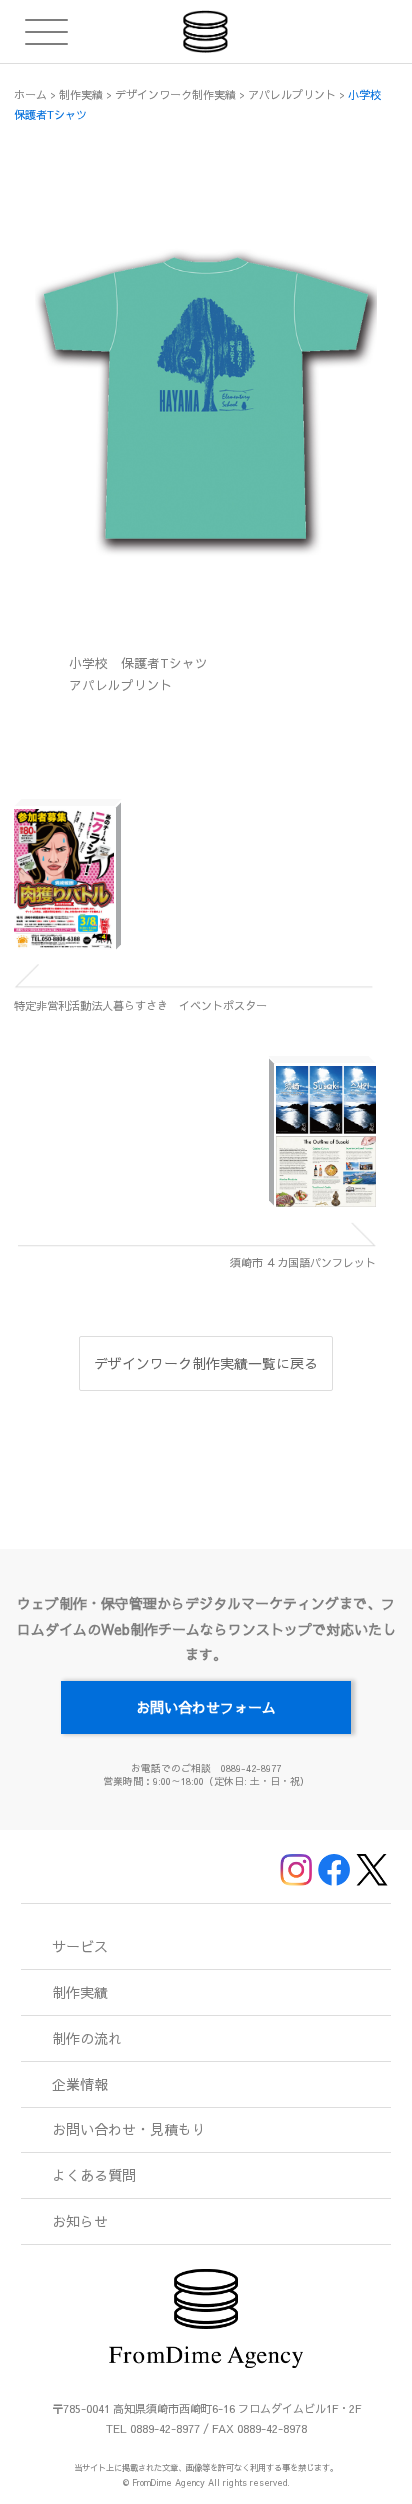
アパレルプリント (121, 684)
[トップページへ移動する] (205, 31)
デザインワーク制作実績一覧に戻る (206, 1363)
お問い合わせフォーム (206, 1707)
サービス (80, 1946)
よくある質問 (94, 2175)
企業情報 (80, 2084)
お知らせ (80, 2221)
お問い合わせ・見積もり (129, 2129)
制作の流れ (87, 2038)
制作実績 (80, 1992)
